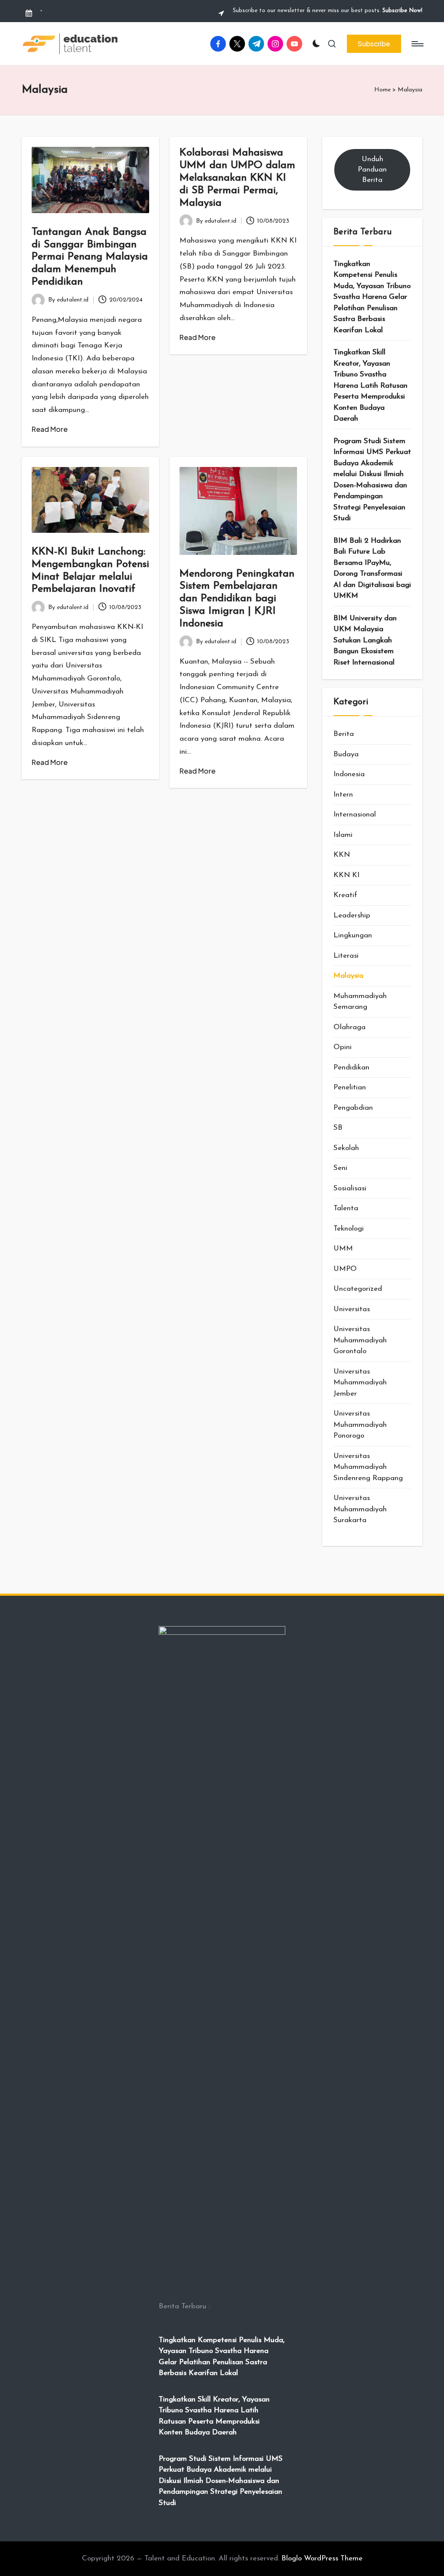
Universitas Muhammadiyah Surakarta (360, 1509)
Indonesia (349, 774)
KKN (342, 855)
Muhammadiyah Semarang (360, 1002)
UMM (343, 1249)
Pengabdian (353, 1108)
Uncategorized (358, 1289)
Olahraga (349, 1027)
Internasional (355, 815)
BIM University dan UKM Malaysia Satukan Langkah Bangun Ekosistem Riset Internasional (365, 640)
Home (382, 90)
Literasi (346, 956)
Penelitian (350, 1087)
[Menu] (417, 44)
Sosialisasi (350, 1188)
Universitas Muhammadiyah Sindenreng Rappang (368, 1467)
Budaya (346, 754)
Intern (343, 795)
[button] (374, 44)
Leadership (352, 915)
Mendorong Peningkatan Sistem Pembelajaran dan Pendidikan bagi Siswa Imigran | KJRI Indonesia (237, 599)
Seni (340, 1168)
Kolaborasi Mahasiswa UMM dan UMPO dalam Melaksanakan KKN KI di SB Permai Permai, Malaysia (237, 178)
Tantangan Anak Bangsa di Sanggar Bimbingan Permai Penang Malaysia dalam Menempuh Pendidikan (90, 257)
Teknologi (349, 1229)
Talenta (346, 1208)
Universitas (352, 1309)
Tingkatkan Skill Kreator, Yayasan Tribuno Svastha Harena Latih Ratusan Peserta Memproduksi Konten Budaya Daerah (371, 386)
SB (338, 1128)
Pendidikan (351, 1068)
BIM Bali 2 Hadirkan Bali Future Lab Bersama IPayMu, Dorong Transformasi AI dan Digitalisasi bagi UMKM (372, 569)
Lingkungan (353, 935)
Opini (343, 1047)
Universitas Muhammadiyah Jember (360, 1383)
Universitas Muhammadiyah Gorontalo (360, 1340)
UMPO (345, 1269)
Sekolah (346, 1148)
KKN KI (346, 875)
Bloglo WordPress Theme (322, 2558)
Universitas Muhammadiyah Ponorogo (360, 1425)
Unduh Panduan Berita (372, 170)
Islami (343, 835)
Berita (344, 734)
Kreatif (345, 895)
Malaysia (348, 976)
